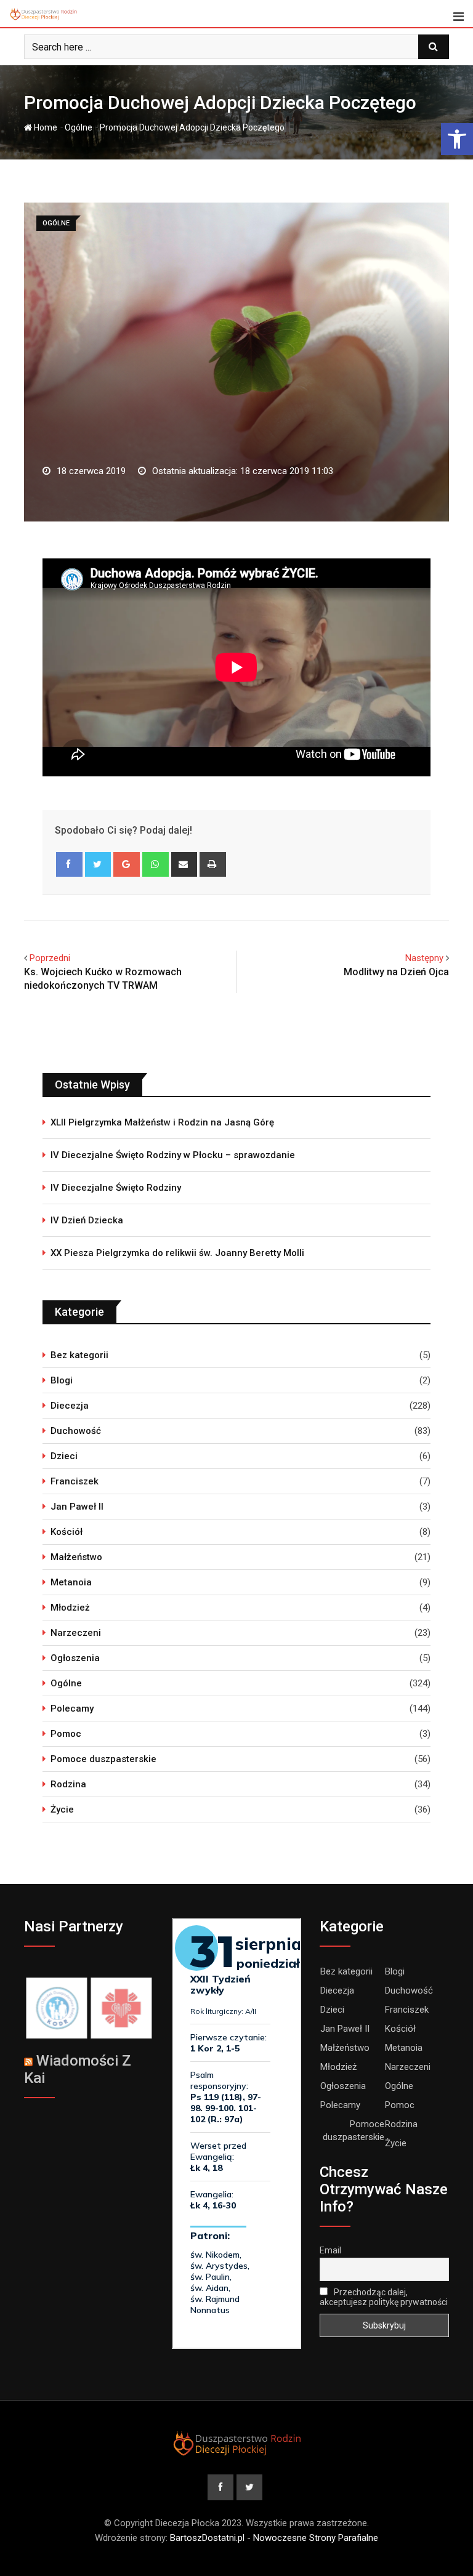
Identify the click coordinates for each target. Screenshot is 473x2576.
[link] (457, 139)
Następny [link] (424, 958)
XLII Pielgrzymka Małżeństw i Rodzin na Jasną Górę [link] (162, 1122)
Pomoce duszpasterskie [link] (103, 1759)
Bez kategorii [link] (79, 1355)
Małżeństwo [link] (76, 1557)
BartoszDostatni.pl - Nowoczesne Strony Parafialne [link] (274, 2538)
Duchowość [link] (76, 1431)
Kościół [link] (67, 1532)
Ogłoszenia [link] (75, 1658)
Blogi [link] (62, 1380)
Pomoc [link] (66, 1734)
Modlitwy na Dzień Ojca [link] (396, 972)
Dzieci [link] (64, 1456)
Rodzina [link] (68, 1784)
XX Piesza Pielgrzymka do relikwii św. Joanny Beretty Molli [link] (177, 1253)
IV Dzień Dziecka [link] (87, 1220)
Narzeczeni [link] (76, 1633)
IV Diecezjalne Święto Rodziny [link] (116, 1188)
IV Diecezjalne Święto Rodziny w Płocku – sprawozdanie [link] (173, 1155)
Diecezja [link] (70, 1406)
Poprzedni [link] (50, 958)
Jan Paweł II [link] (77, 1507)
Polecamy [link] (72, 1709)
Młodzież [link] (70, 1608)
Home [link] (45, 127)
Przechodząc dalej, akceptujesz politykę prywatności (384, 2297)
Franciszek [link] (75, 1481)
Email (330, 2250)
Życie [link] (62, 1809)
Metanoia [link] (71, 1582)
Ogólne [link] (79, 127)
